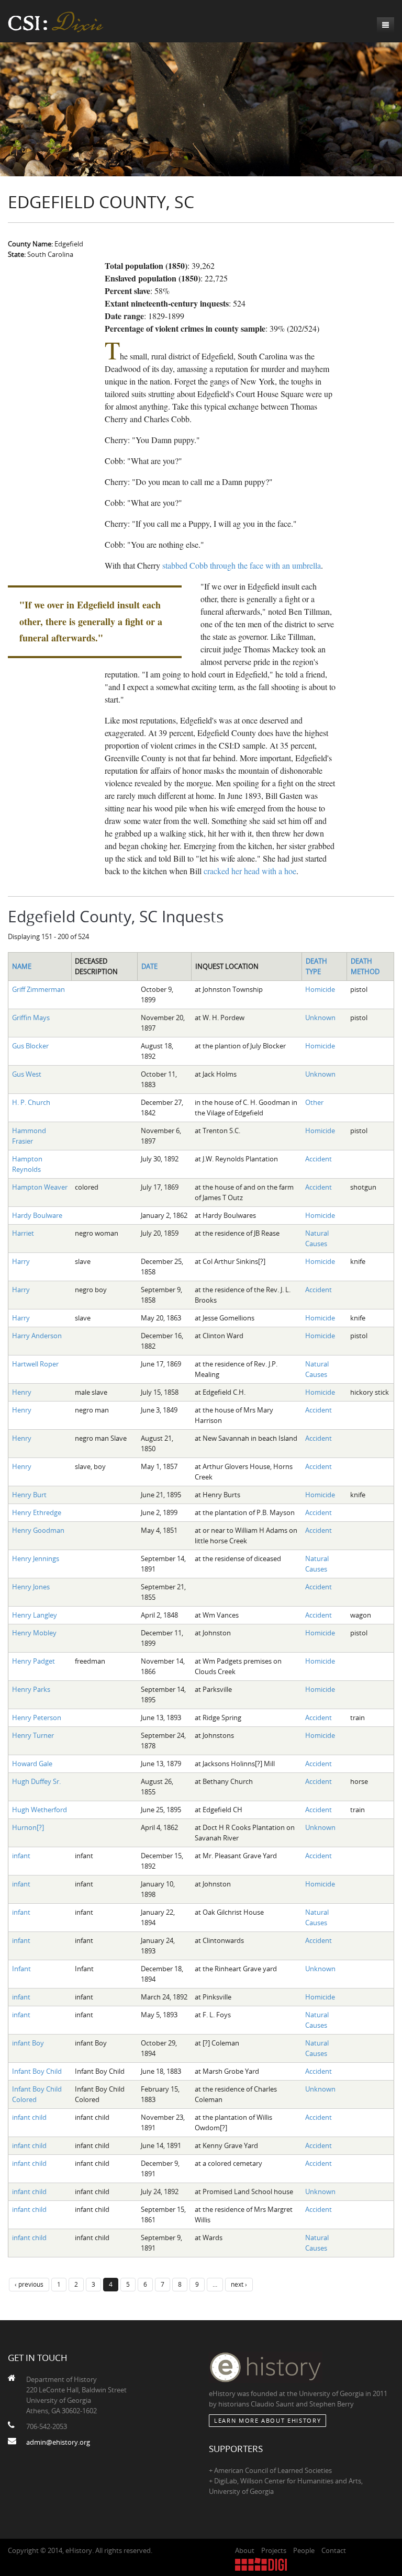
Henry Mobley (34, 1633)
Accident (319, 1159)
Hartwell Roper (35, 1364)
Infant (21, 1969)
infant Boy (28, 2043)
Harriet (23, 1233)
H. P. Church (31, 1102)
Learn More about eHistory (267, 2420)
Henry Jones (31, 1587)
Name (22, 966)
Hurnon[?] (28, 1827)
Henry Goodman (38, 1530)
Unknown (320, 1018)
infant (21, 1856)
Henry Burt (29, 1495)
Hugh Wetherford (40, 1810)
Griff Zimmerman (38, 989)
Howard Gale (32, 1764)
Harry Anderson (37, 1336)
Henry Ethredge (37, 1512)
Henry (22, 1392)
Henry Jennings (36, 1558)
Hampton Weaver (40, 1187)
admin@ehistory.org (58, 2442)
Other (314, 1102)
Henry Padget (33, 1661)
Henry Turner (33, 1735)
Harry (21, 1261)
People (304, 2550)
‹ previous (29, 2284)
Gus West (27, 1074)
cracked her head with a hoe (250, 871)
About (245, 2550)
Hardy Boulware (37, 1215)
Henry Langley (35, 1615)
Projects (274, 2550)
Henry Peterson (37, 1718)
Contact (334, 2550)
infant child (29, 2117)
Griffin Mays (31, 1018)
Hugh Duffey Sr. (36, 1781)
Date (149, 966)
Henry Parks (31, 1689)
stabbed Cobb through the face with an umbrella (242, 565)
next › (239, 2284)
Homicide (320, 989)
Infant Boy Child (37, 2071)
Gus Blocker (30, 1046)
